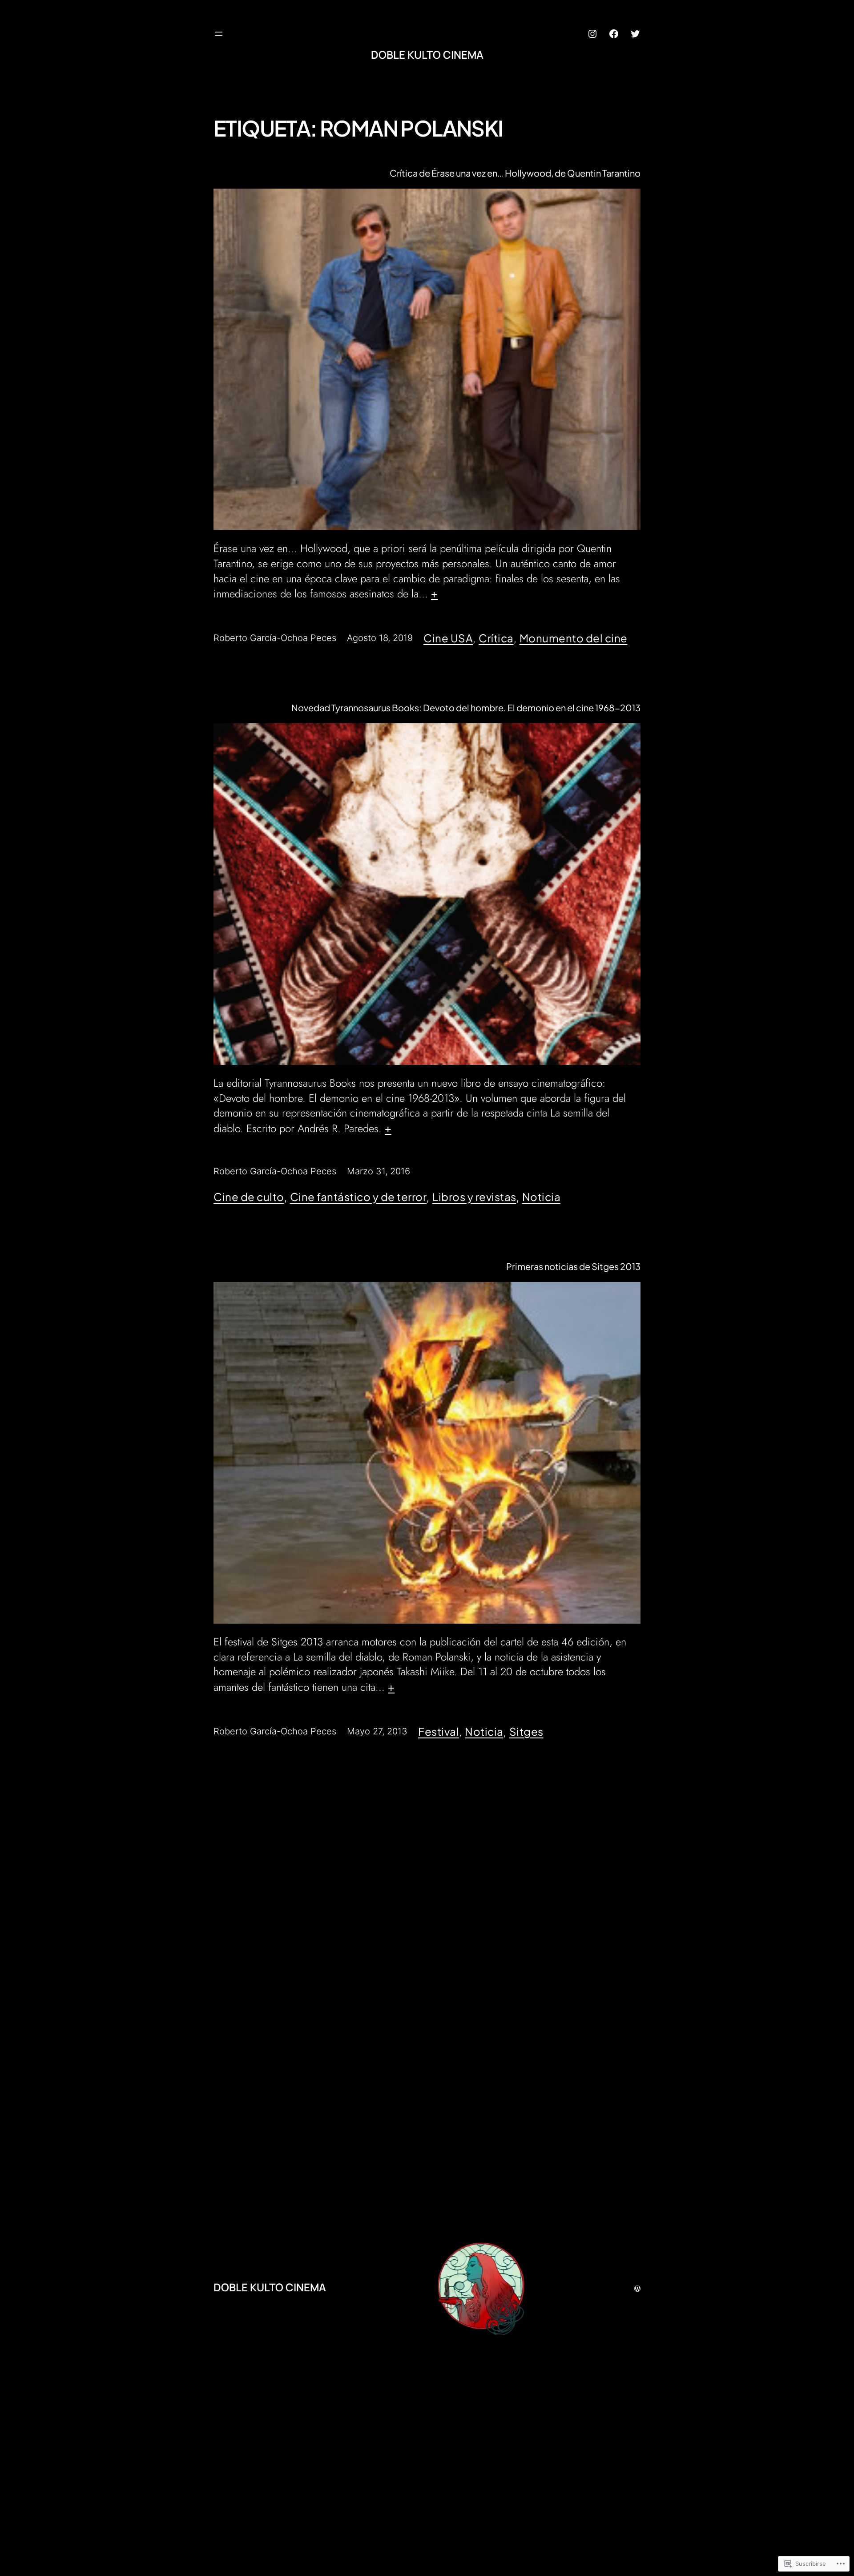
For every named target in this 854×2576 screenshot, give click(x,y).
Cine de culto (249, 1197)
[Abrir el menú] (219, 34)
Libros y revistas (474, 1197)
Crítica (496, 638)
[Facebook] (614, 34)
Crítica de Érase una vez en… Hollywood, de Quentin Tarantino (515, 173)
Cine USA (448, 638)
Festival (439, 1731)
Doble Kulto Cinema (427, 54)
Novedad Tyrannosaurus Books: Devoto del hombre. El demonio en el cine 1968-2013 (466, 708)
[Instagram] (592, 34)
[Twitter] (635, 34)
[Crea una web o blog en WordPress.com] (637, 2287)
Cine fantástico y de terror (359, 1197)
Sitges (526, 1731)
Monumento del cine (574, 638)
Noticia (542, 1197)
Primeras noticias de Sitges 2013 (573, 1266)
